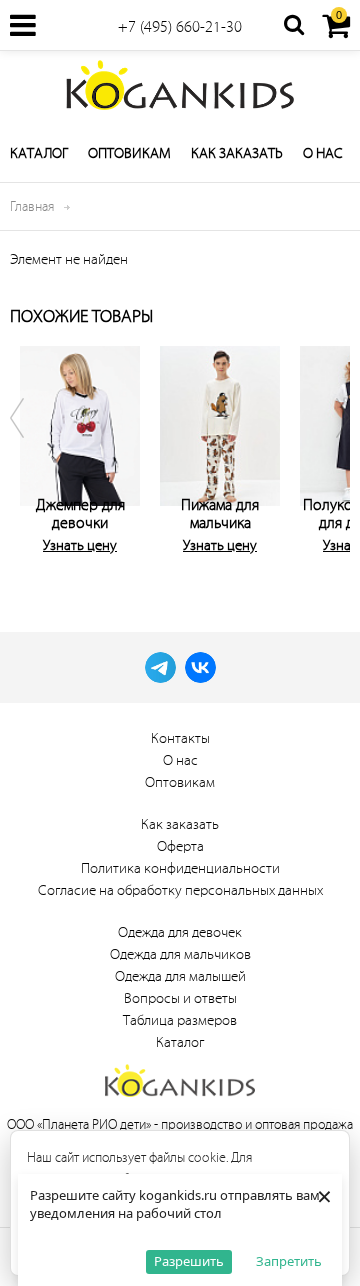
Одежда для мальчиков (180, 954)
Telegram (160, 667)
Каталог (39, 153)
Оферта (180, 846)
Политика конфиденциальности (180, 868)
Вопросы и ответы (180, 998)
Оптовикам (129, 153)
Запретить (289, 1261)
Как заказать (237, 153)
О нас (323, 153)
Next (330, 455)
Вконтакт (200, 667)
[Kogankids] (180, 85)
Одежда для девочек (180, 932)
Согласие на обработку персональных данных (180, 890)
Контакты (180, 738)
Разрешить (189, 1261)
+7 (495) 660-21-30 (180, 27)
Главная (32, 206)
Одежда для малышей (180, 976)
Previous (30, 455)
